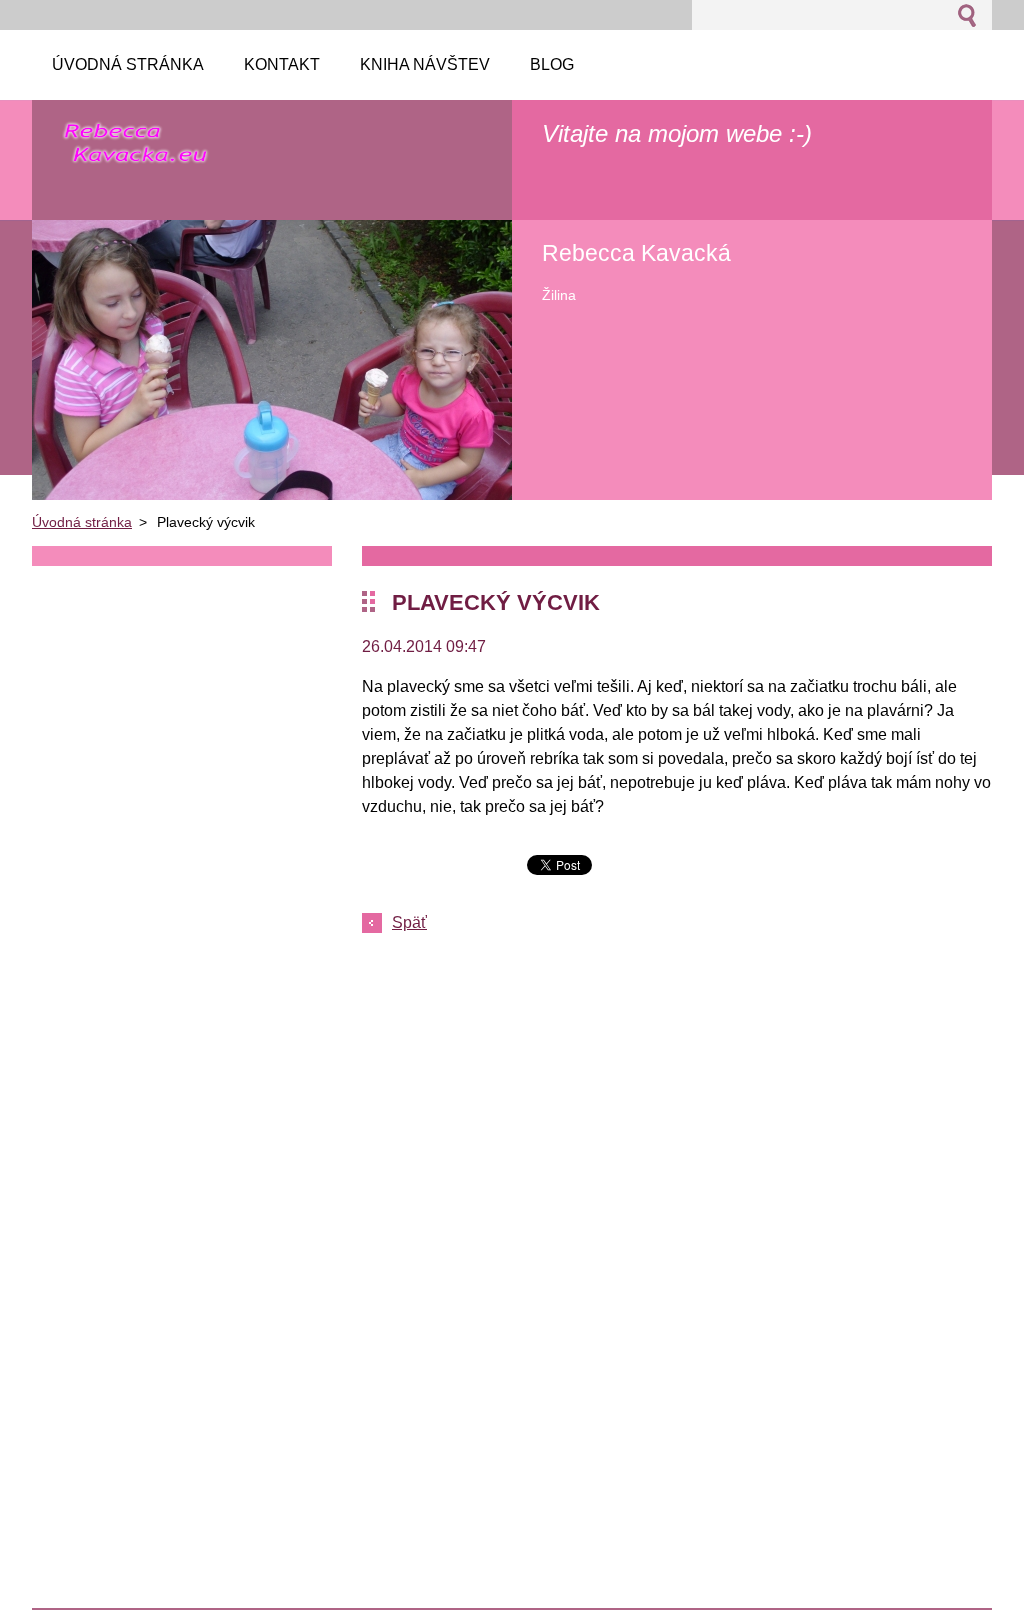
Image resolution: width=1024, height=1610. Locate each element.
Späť (409, 922)
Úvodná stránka (82, 522)
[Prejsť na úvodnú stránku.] (135, 155)
